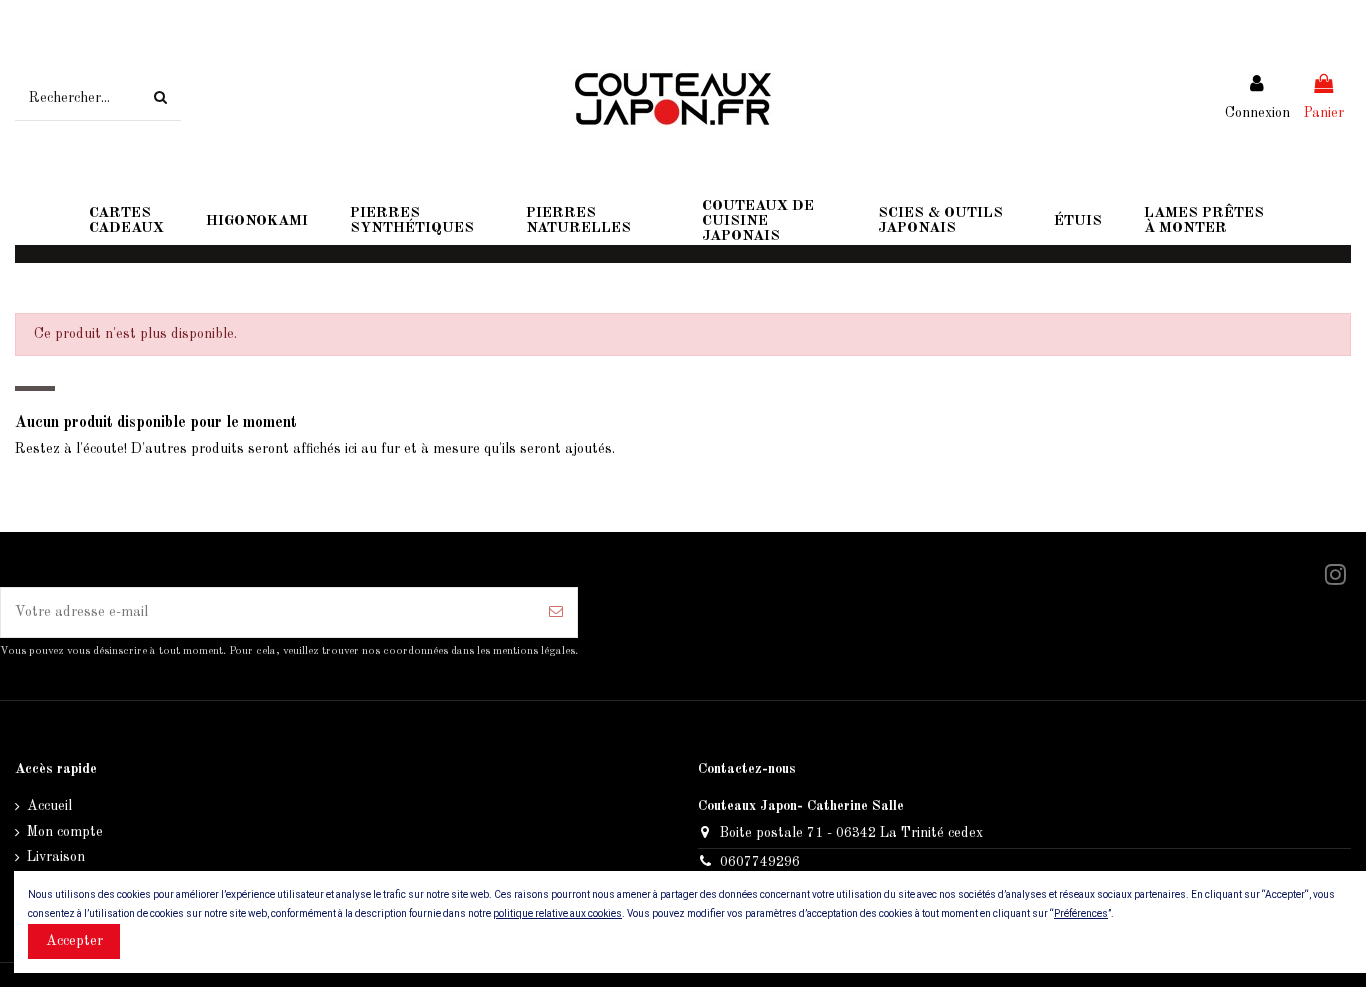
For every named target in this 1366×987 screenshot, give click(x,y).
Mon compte (65, 832)
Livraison (56, 857)
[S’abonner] (556, 612)
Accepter (74, 941)
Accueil (49, 806)
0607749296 (760, 862)
